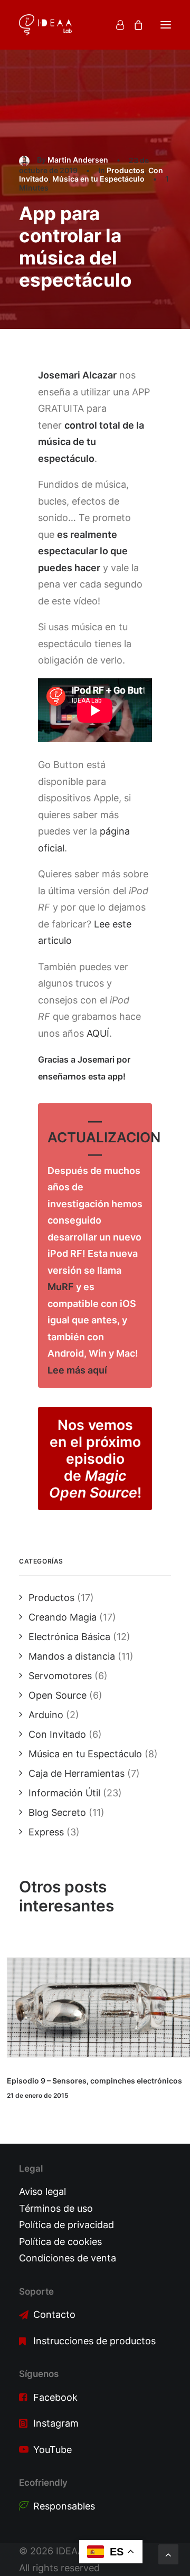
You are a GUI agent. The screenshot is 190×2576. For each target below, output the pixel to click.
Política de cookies (60, 2242)
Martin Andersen (78, 160)
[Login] (115, 25)
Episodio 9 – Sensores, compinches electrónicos (94, 2081)
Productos (126, 170)
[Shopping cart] (134, 25)
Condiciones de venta (68, 2258)
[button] (166, 25)
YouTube (53, 2450)
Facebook (55, 2397)
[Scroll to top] (168, 2554)
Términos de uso (56, 2208)
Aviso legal (42, 2191)
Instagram (56, 2423)
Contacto (54, 2314)
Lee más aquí (77, 1370)
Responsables (64, 2506)
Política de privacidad (66, 2225)
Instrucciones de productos (94, 2341)
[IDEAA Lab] (45, 25)
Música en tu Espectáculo (98, 179)
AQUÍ (98, 1033)
